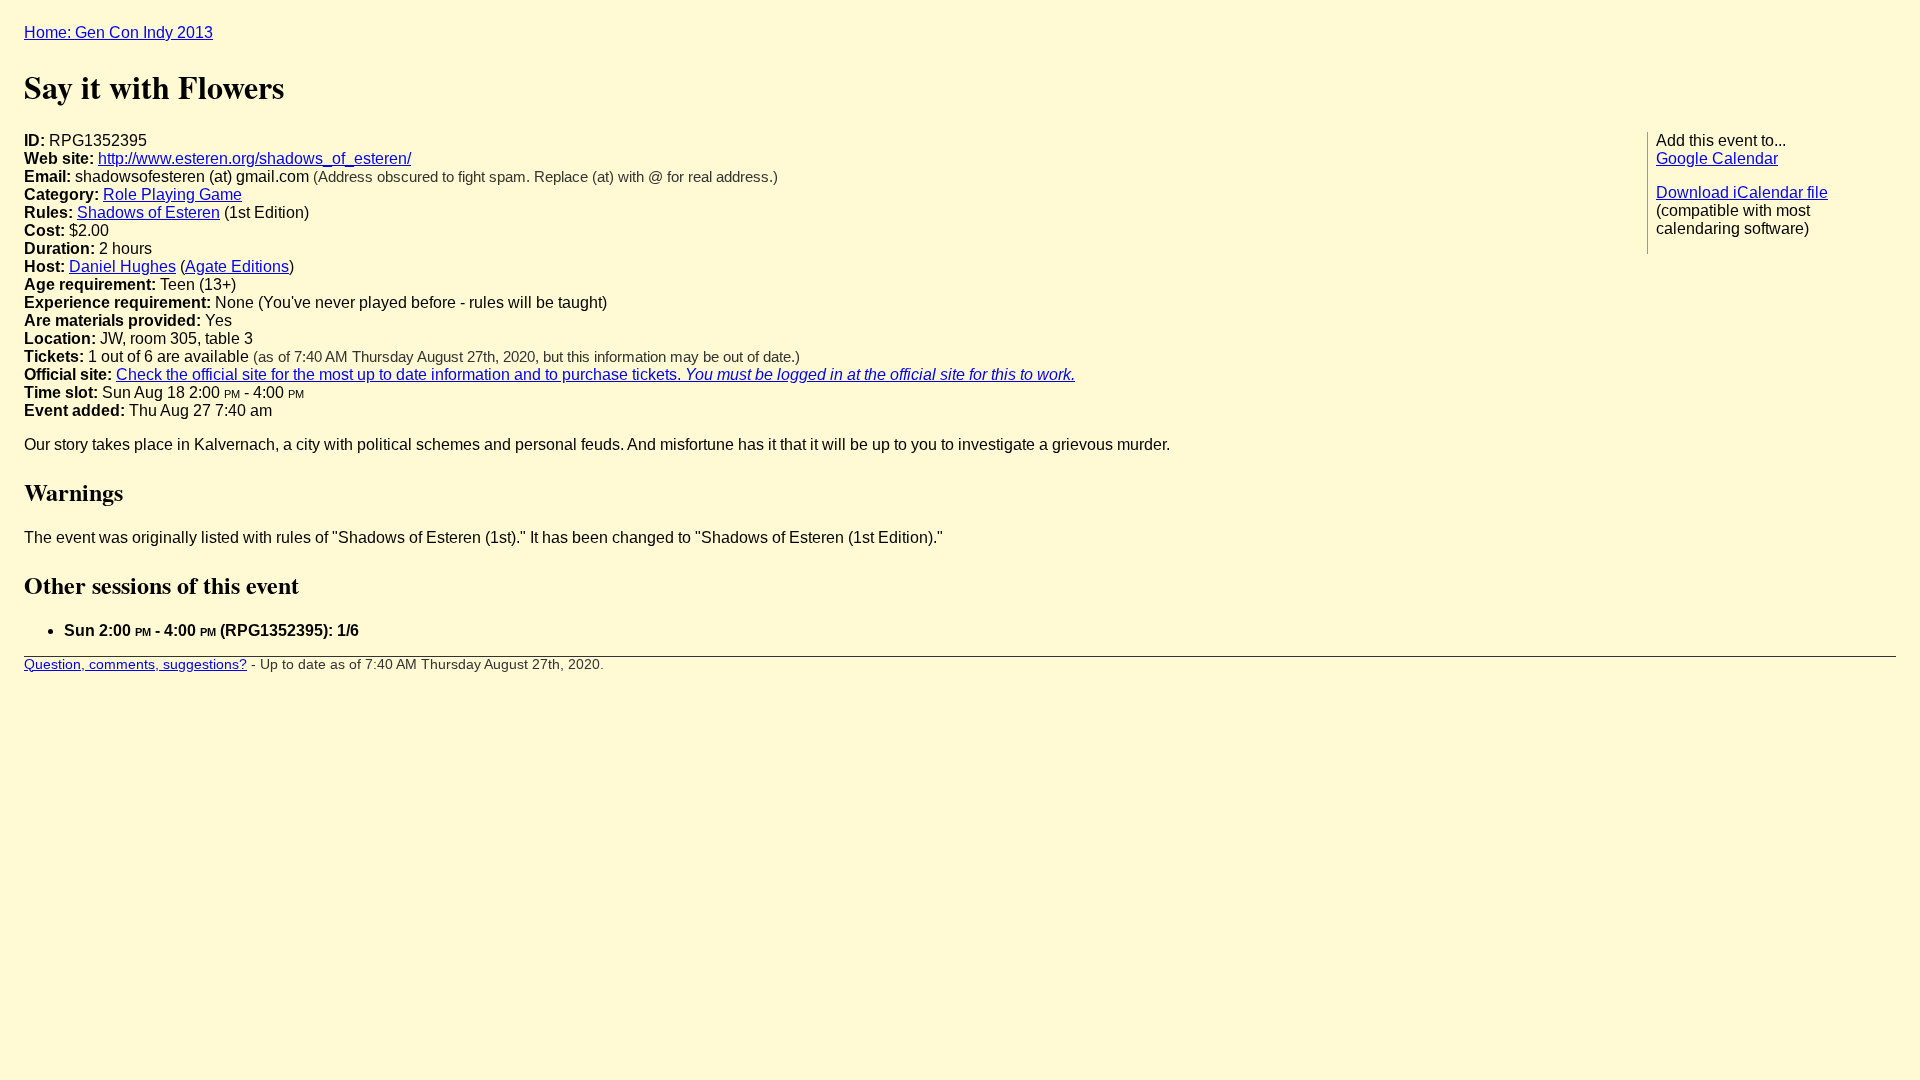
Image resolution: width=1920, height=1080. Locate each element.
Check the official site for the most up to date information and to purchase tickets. (595, 374)
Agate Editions (237, 266)
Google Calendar (1717, 158)
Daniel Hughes (122, 266)
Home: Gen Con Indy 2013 (118, 32)
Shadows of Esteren (148, 212)
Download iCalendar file (1742, 192)
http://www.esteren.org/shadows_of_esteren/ (254, 158)
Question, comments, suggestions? (135, 664)
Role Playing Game (172, 194)
